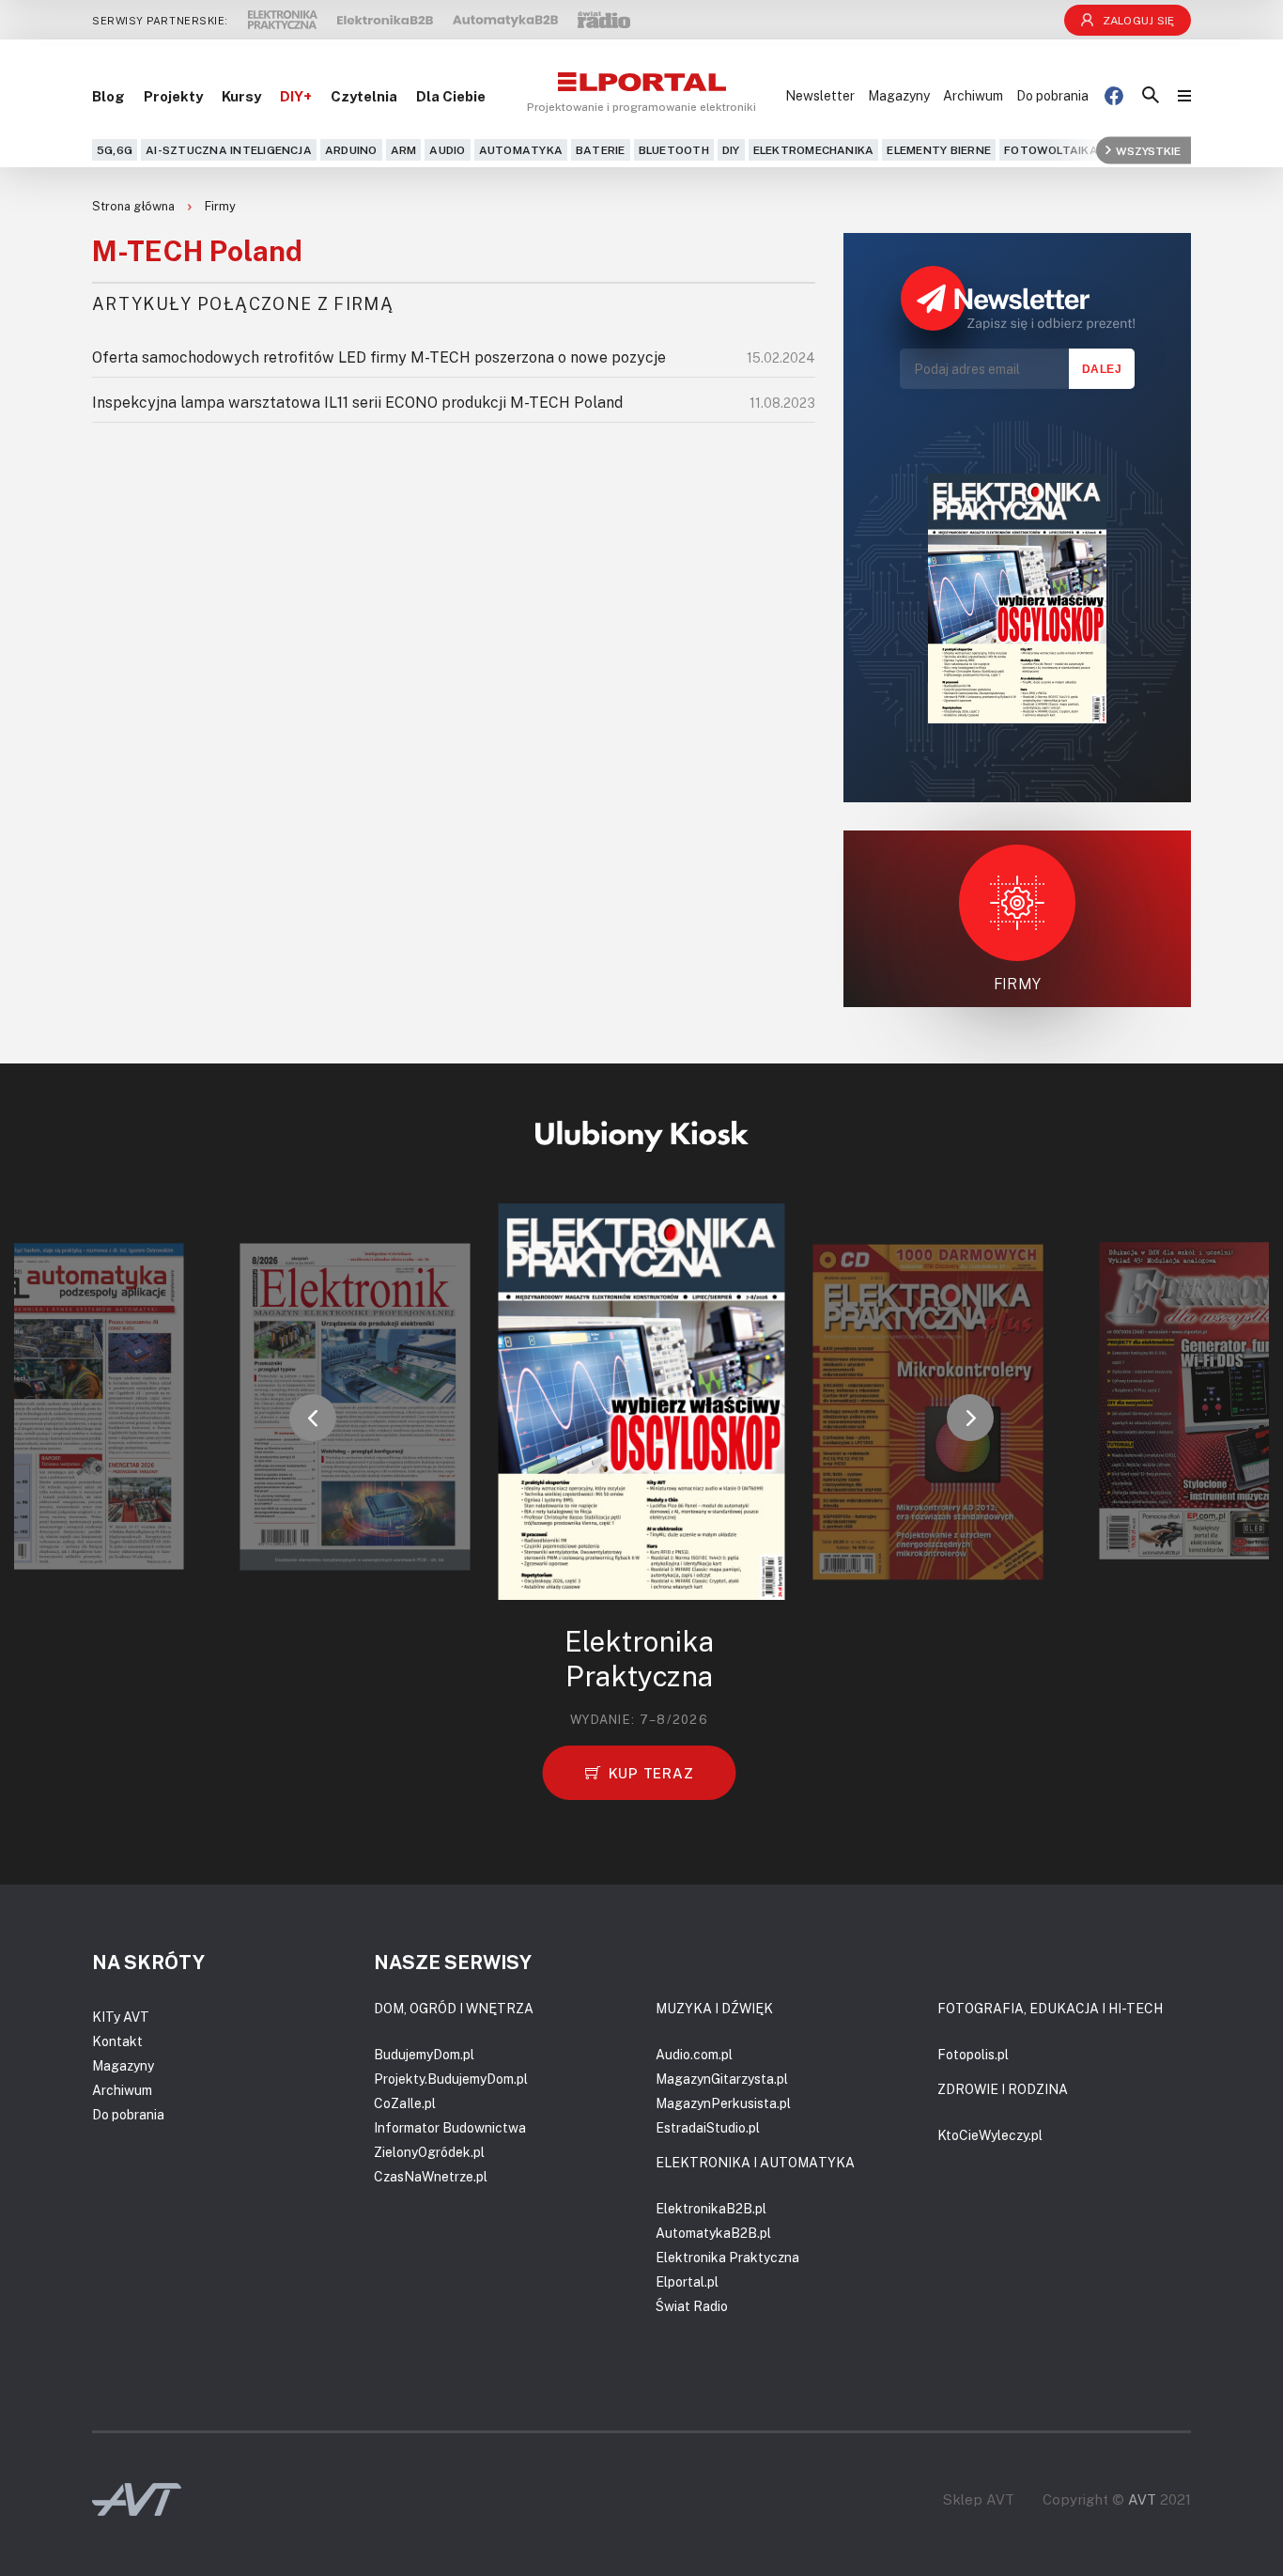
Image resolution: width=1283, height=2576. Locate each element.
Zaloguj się (1139, 20)
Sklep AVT (979, 2499)
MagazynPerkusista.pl (723, 2103)
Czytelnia (364, 96)
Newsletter (820, 95)
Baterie (601, 150)
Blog (108, 96)
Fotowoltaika (1051, 150)
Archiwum (973, 95)
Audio (447, 150)
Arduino (351, 150)
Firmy (220, 206)
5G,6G (115, 150)
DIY (731, 150)
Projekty (173, 96)
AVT (1142, 2499)
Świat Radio (692, 2306)
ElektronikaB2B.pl (711, 2208)
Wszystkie (1148, 150)
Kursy (241, 96)
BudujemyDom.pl (424, 2054)
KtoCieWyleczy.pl (990, 2135)
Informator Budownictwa (450, 2127)
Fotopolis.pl (973, 2054)
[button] (313, 1418)
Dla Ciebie (451, 96)
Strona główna (135, 206)
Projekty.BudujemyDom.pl (451, 2079)
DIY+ (296, 96)
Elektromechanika (814, 150)
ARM (404, 150)
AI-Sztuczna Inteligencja (229, 150)
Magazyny (899, 95)
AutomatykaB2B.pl (713, 2233)
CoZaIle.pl (405, 2103)
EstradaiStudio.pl (708, 2127)
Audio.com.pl (694, 2054)
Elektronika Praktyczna (727, 2257)
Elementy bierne (939, 150)
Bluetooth (674, 150)
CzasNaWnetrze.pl (431, 2176)
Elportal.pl (687, 2281)
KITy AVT (121, 2017)
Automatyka (521, 150)
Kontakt (117, 2041)
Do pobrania (1052, 95)
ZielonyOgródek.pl (429, 2152)
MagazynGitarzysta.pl (722, 2079)
